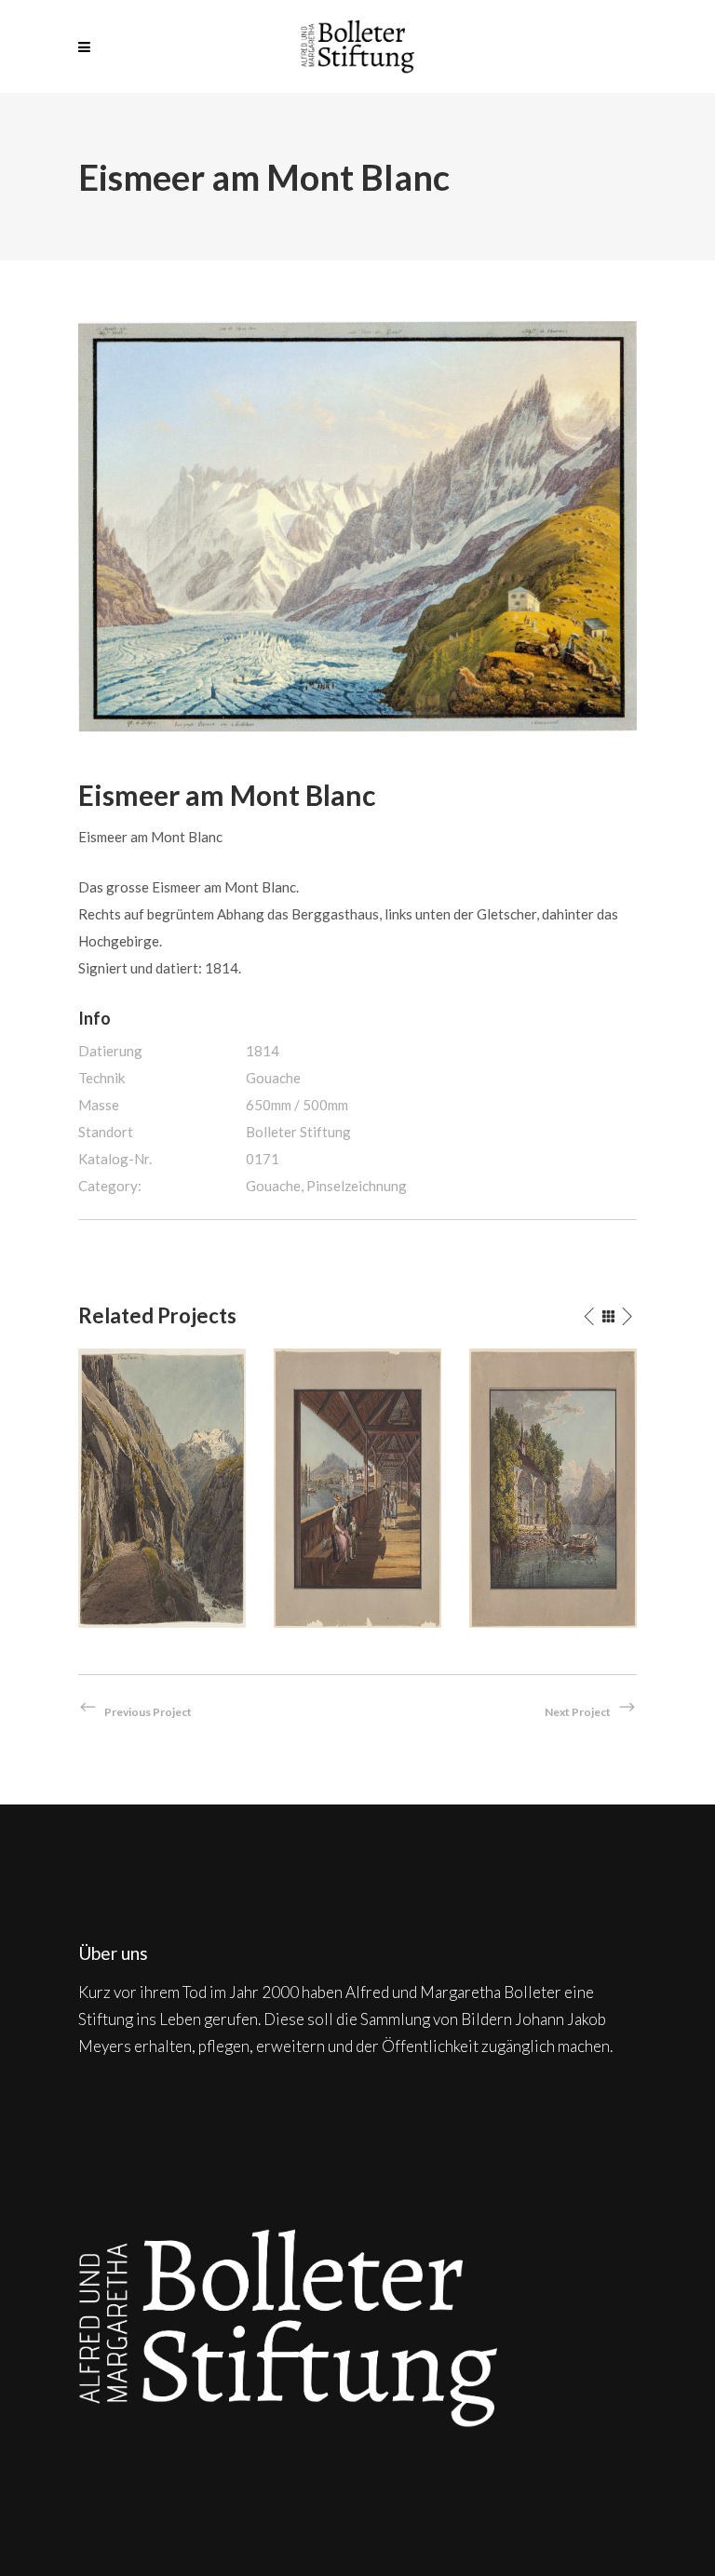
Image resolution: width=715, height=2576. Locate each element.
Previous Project (148, 1712)
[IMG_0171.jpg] (357, 524)
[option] (162, 1488)
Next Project (578, 1712)
